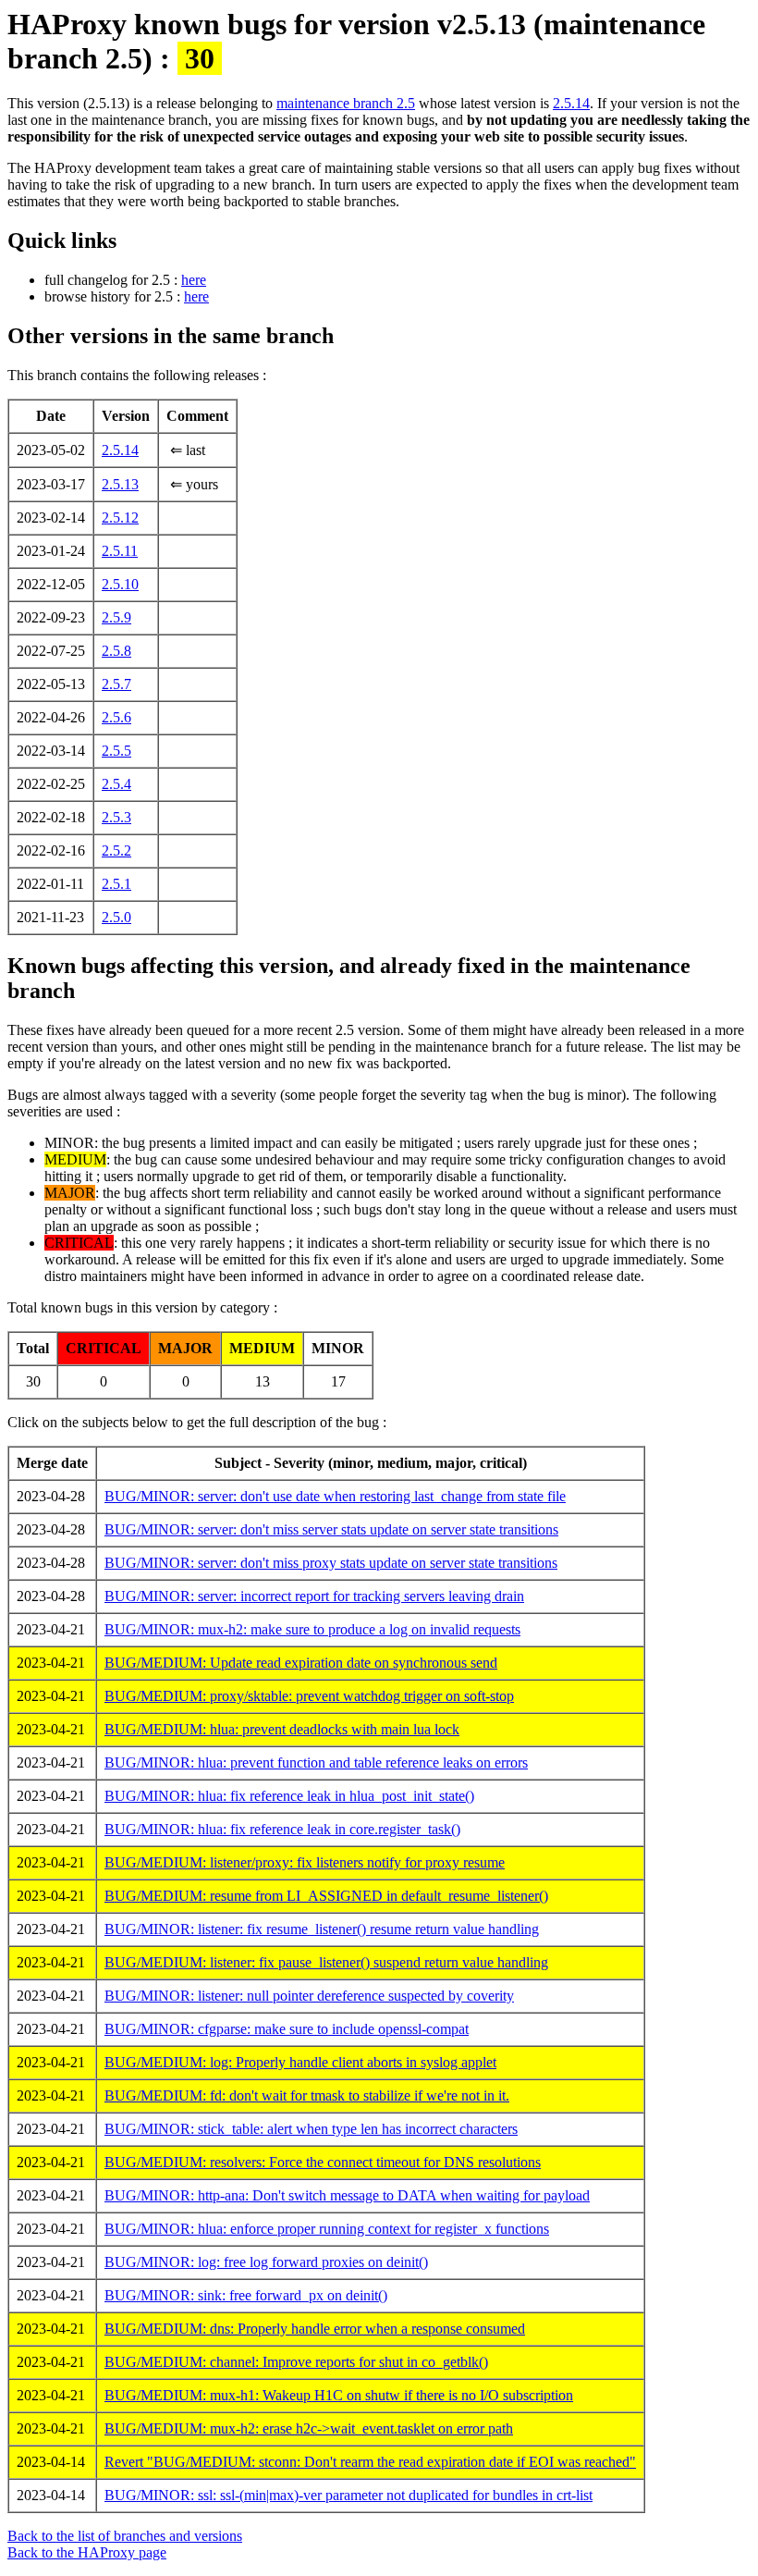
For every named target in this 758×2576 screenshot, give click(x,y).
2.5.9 (116, 617)
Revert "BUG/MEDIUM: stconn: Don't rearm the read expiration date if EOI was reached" (370, 2462)
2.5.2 (116, 850)
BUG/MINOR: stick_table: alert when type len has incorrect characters (311, 2129)
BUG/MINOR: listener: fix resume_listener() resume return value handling (322, 1929)
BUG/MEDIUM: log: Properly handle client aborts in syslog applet (300, 2062)
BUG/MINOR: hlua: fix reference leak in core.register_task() (282, 1829)
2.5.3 (116, 817)
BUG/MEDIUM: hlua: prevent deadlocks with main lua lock (282, 1729)
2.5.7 (116, 684)
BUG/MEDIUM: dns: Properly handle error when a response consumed (315, 2329)
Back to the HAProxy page (87, 2552)
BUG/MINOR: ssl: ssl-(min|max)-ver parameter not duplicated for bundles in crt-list (348, 2495)
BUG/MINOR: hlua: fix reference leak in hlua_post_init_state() (289, 1796)
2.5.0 (116, 917)
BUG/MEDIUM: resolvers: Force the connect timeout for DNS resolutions (323, 2162)
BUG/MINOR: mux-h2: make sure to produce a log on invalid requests (312, 1629)
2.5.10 (120, 584)
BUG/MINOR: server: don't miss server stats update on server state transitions (331, 1529)
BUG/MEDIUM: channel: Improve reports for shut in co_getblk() (296, 2362)
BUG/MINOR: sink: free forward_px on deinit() (246, 2295)
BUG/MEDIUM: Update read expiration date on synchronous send (301, 1663)
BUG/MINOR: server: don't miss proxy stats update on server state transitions (331, 1563)
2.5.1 (116, 884)
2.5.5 (116, 751)
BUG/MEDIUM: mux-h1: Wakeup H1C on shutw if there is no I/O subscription (339, 2395)
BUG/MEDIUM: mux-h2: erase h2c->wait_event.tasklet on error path (309, 2428)
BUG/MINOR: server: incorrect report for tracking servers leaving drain (314, 1596)
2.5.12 (120, 518)
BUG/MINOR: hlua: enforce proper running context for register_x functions (327, 2229)
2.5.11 (120, 551)
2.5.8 (116, 651)
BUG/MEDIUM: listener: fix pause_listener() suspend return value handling (326, 1962)
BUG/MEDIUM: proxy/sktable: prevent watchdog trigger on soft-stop (309, 1696)
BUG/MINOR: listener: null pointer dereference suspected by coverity (309, 1996)
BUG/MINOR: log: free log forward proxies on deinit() (266, 2262)
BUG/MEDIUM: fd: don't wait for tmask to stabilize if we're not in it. (307, 2095)
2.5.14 (571, 103)
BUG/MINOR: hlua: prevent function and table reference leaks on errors (316, 1763)
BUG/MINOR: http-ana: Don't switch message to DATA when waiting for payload (347, 2195)
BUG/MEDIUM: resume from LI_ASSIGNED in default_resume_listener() (326, 1896)
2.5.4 (116, 784)
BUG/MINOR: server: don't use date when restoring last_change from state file (335, 1496)
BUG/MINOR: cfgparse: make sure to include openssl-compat (287, 2029)
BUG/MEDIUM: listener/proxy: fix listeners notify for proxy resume (305, 1862)
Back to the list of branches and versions (125, 2536)
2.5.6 (116, 717)
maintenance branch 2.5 (346, 103)
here (194, 280)
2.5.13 (120, 484)
